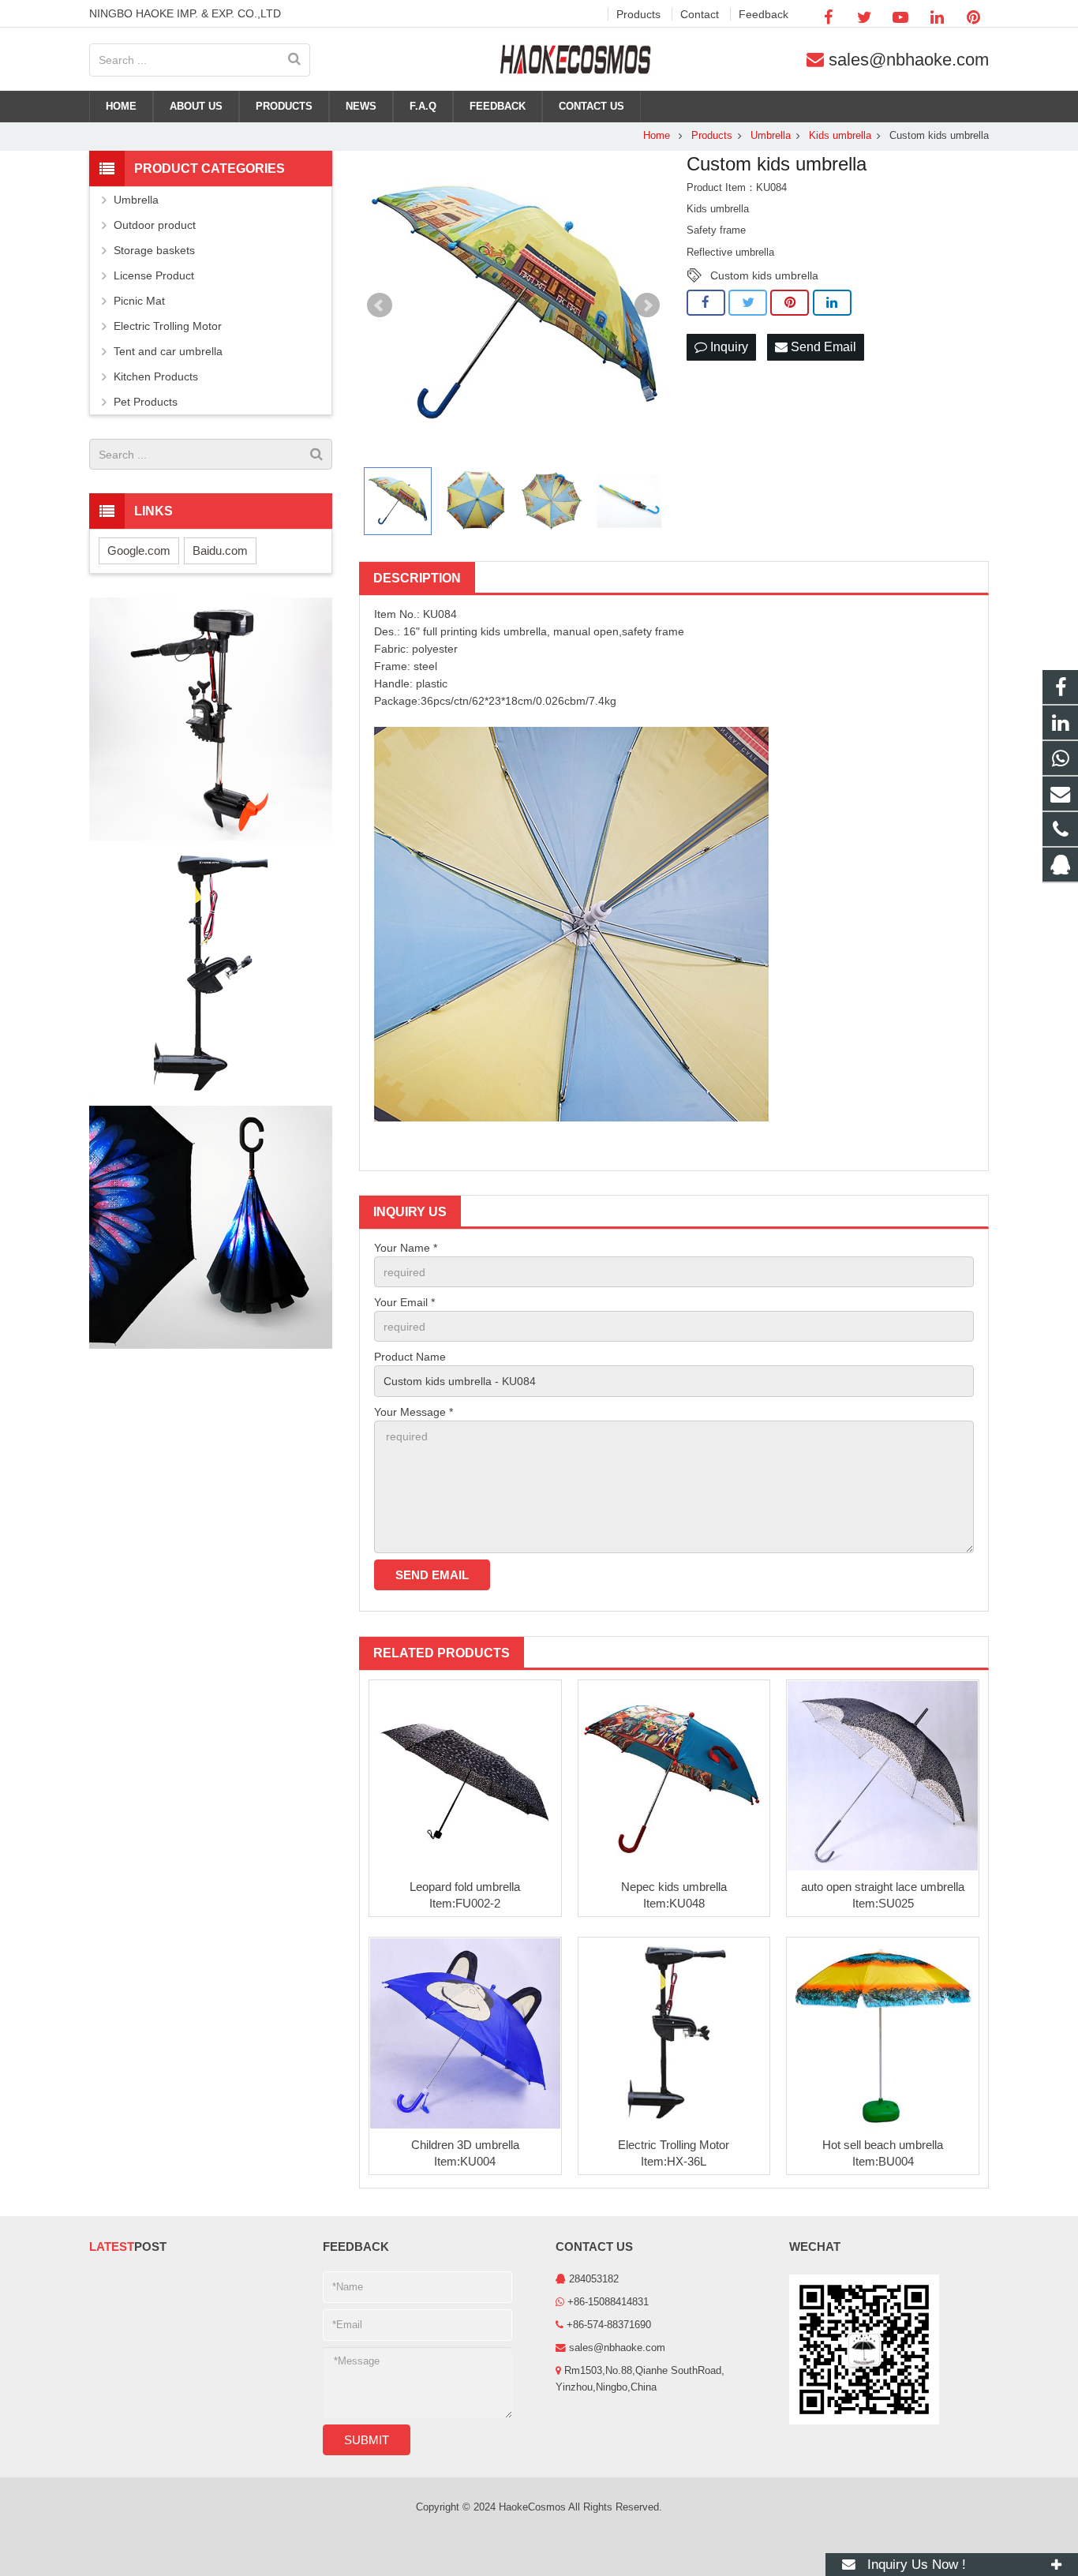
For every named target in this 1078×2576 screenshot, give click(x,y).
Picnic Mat (139, 301)
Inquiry (728, 347)
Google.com (139, 550)
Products (712, 136)
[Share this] (706, 303)
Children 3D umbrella (465, 2145)
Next (647, 305)
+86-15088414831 (608, 2302)
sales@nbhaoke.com (909, 60)
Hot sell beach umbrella (883, 2145)
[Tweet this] (748, 303)
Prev (380, 305)
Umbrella (771, 136)
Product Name (410, 1357)
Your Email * (404, 1302)
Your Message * (414, 1412)
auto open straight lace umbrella (883, 1887)
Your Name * (406, 1248)
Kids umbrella (840, 136)
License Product (154, 275)
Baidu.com (220, 550)
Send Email (822, 347)
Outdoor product (155, 225)
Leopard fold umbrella (465, 1887)
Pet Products (146, 402)
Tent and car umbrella (168, 351)
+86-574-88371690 (609, 2325)
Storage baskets (154, 250)
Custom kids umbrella (764, 275)
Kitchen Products (156, 376)
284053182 (594, 2279)
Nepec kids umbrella (674, 1887)
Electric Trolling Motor (674, 2145)
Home (657, 136)
